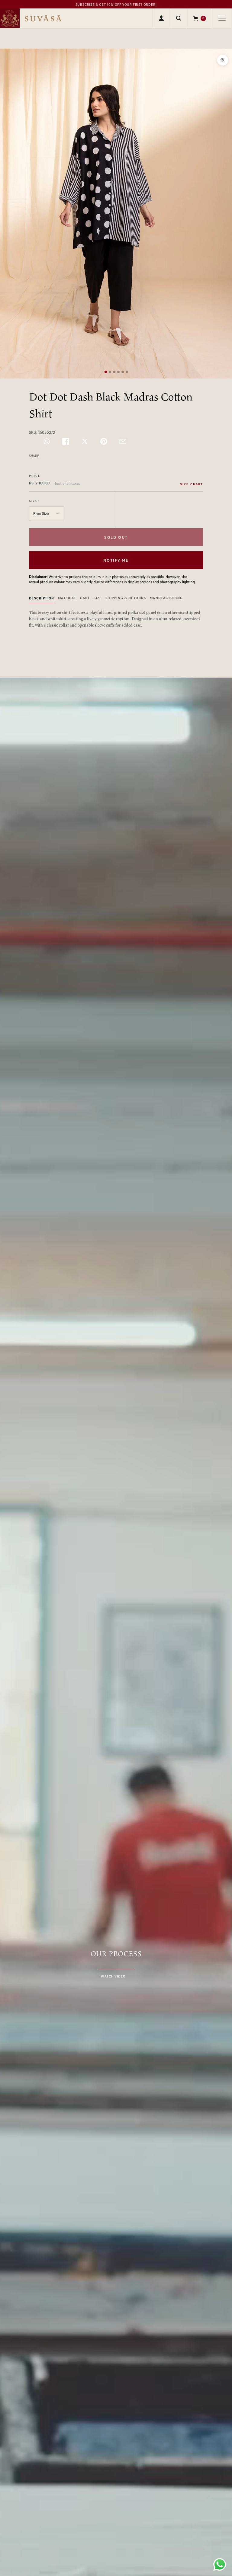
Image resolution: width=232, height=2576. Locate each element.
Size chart (192, 484)
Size (98, 598)
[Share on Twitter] (85, 441)
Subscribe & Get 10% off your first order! (116, 5)
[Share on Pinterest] (104, 441)
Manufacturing (166, 598)
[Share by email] (123, 441)
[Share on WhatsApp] (47, 441)
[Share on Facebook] (66, 441)
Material (67, 598)
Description (42, 598)
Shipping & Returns (126, 598)
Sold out (116, 537)
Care (85, 598)
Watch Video (113, 1976)
